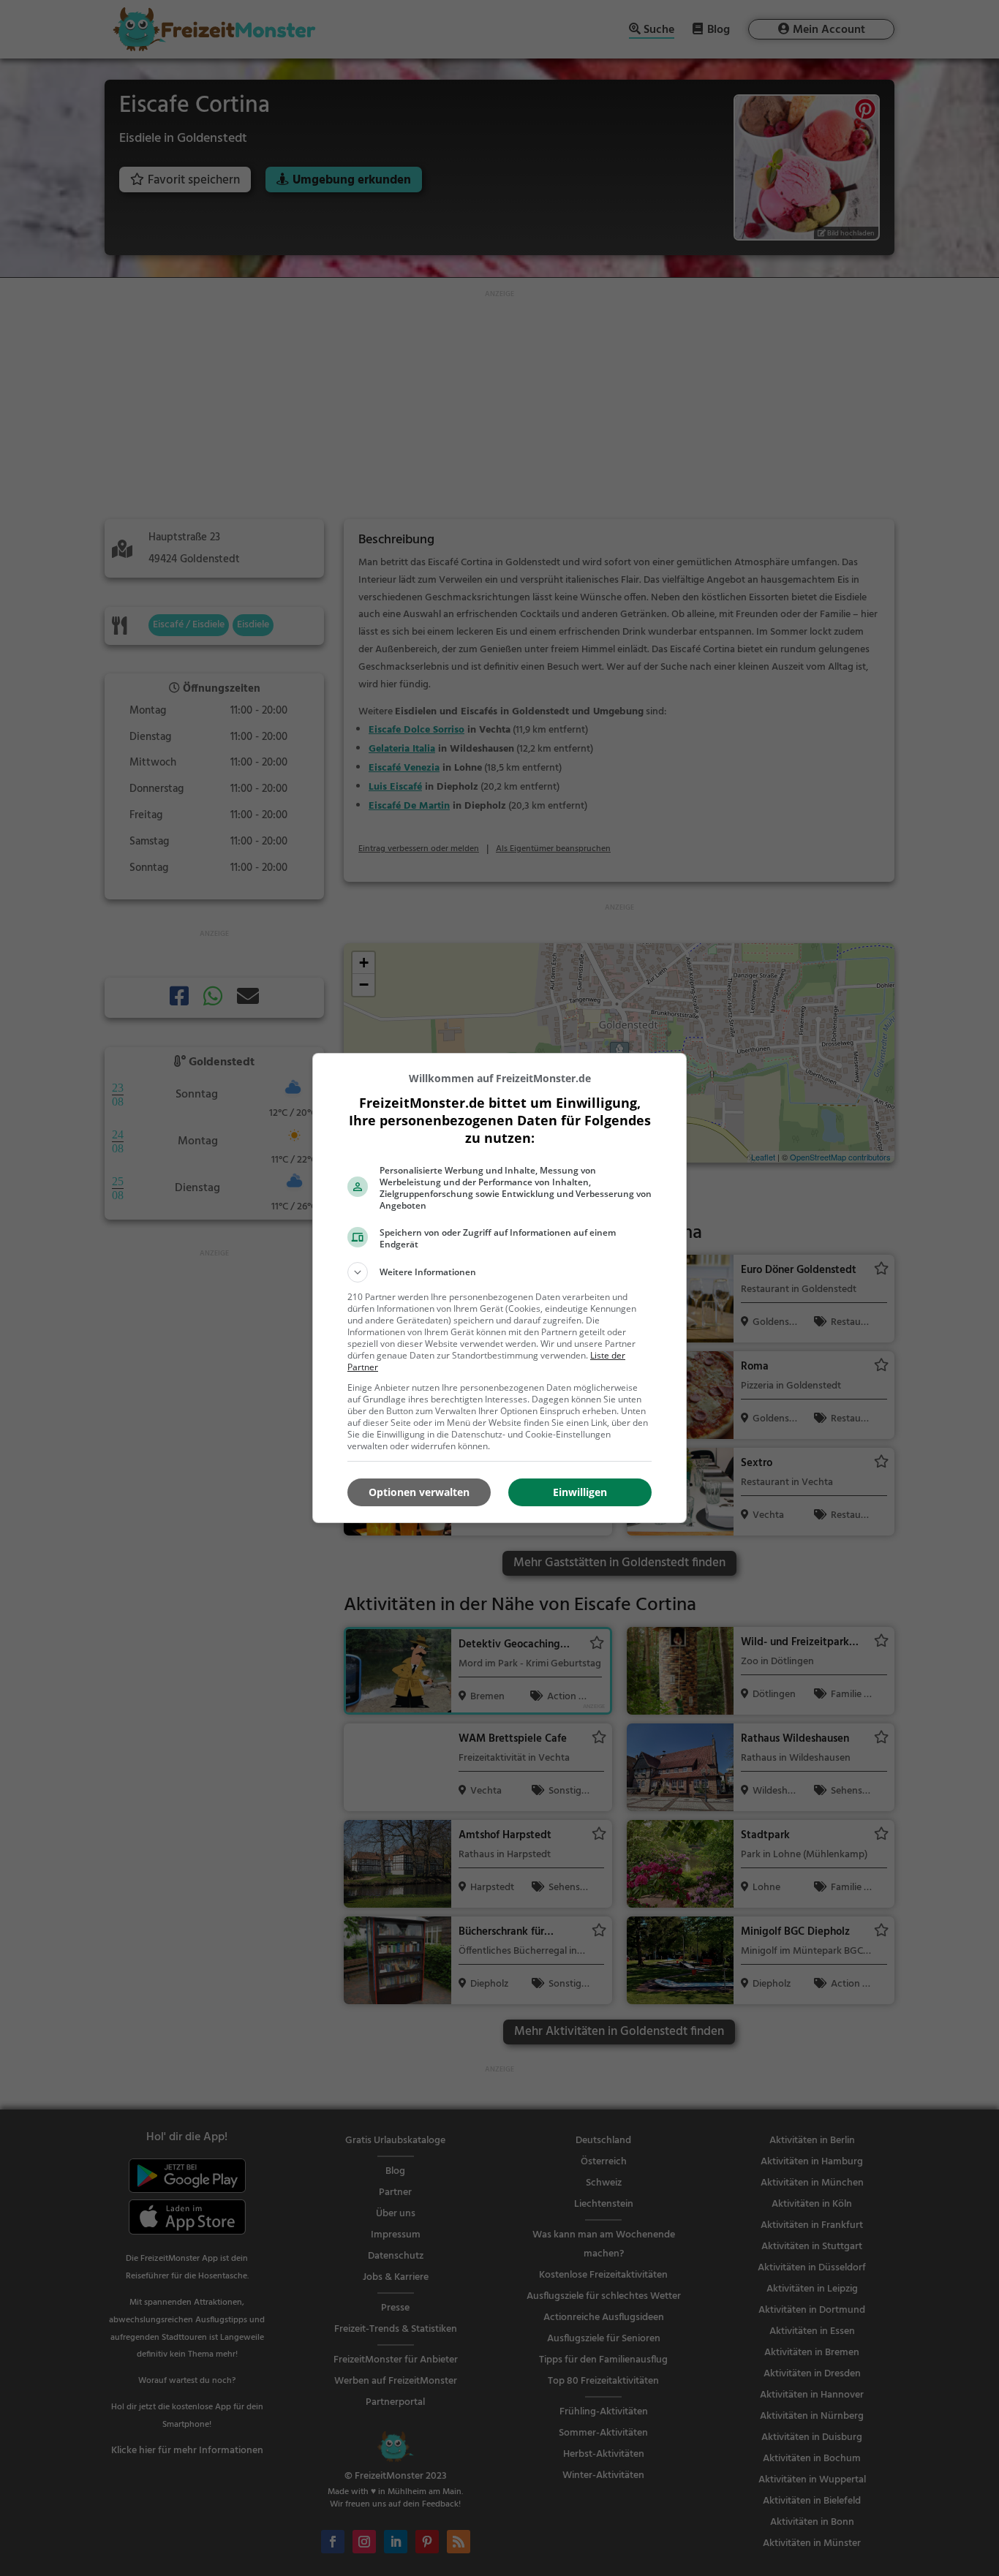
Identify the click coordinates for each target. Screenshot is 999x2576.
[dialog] (499, 1288)
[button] (499, 1272)
